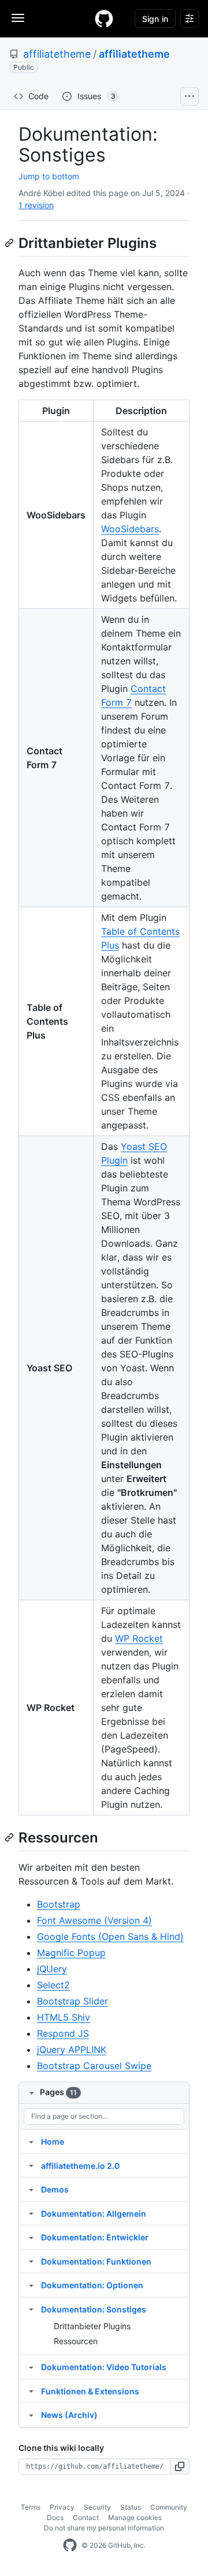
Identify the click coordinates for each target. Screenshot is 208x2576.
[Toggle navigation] (18, 18)
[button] (180, 2466)
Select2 (53, 1985)
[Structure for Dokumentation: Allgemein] (31, 2213)
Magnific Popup (71, 1953)
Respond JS (63, 2033)
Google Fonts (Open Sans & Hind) (110, 1936)
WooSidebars (130, 529)
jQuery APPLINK (72, 2049)
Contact (86, 2517)
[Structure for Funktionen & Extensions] (31, 2391)
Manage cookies (135, 2517)
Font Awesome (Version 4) (94, 1920)
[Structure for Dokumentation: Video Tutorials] (31, 2367)
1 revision (36, 205)
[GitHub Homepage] (70, 2545)
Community (169, 2507)
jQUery (52, 1969)
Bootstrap (59, 1904)
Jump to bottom (49, 176)
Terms (31, 2507)
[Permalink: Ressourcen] (10, 1837)
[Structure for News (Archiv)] (31, 2415)
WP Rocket (139, 1638)
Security (97, 2507)
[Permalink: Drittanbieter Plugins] (10, 243)
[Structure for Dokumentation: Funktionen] (31, 2261)
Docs (55, 2517)
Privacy (62, 2507)
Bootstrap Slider (73, 2001)
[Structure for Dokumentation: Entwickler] (31, 2237)
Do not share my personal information (104, 2528)
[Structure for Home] (31, 2141)
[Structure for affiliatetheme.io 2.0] (31, 2165)
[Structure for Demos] (31, 2189)
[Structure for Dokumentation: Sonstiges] (31, 2309)
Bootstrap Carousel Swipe (94, 2066)
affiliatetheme (57, 54)
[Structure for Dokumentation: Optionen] (31, 2285)
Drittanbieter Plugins (92, 2326)
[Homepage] (104, 18)
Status (131, 2507)
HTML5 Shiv (64, 2017)
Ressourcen (76, 2341)
